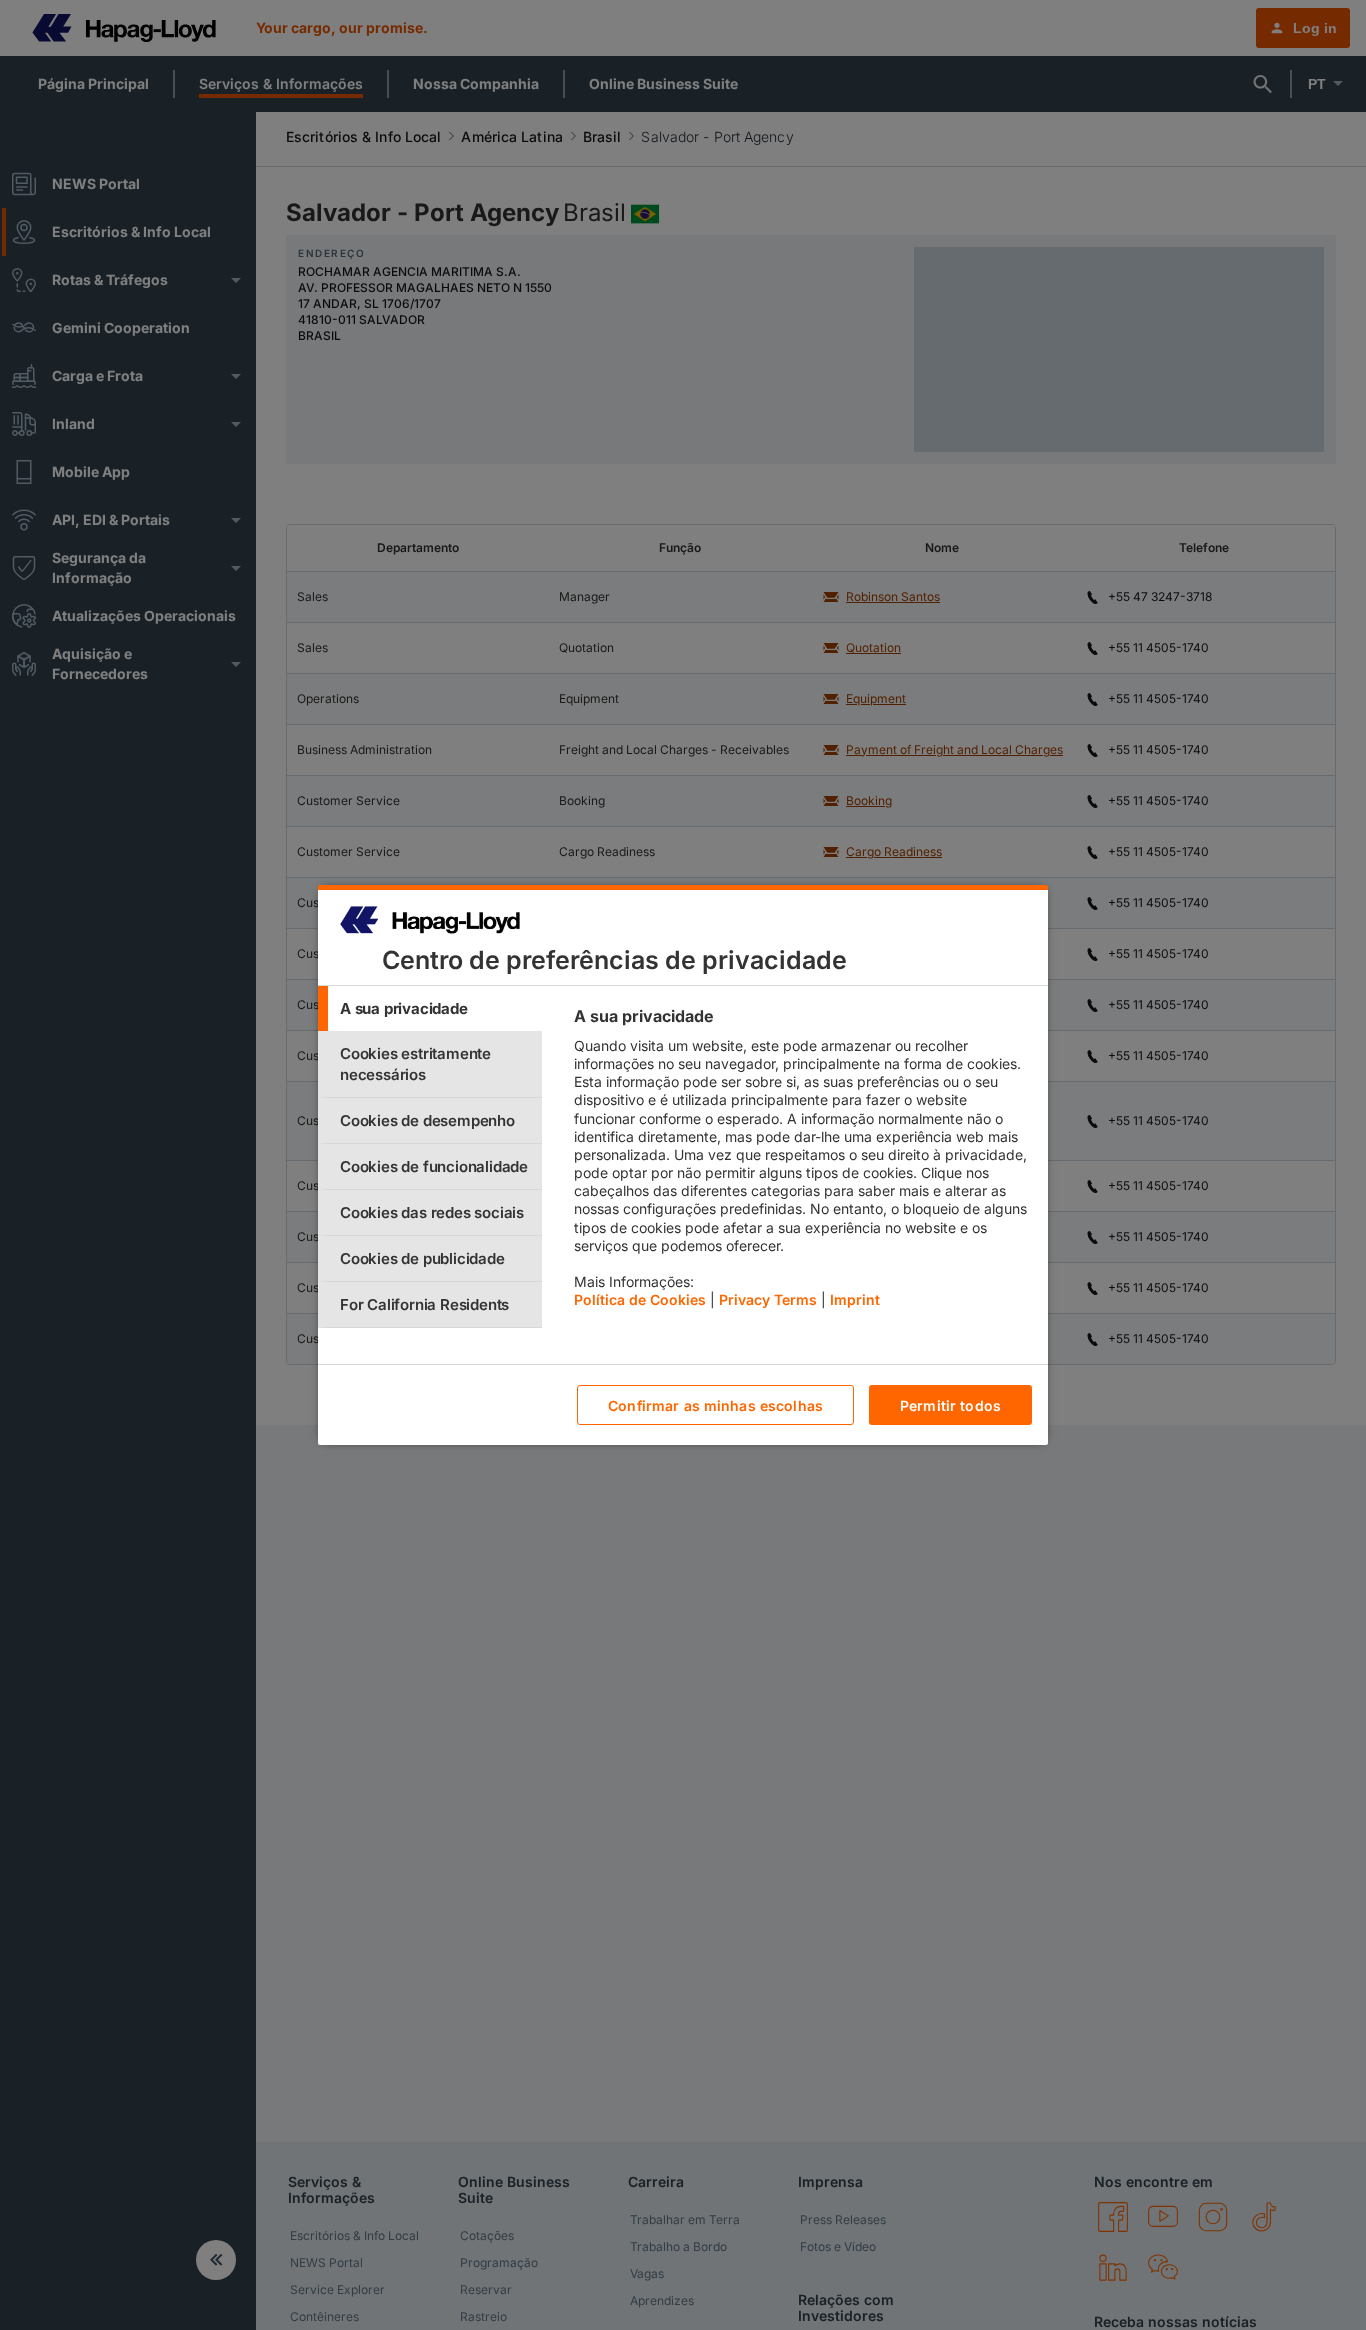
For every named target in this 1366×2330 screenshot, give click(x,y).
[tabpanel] (802, 1163)
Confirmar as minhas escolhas (715, 1405)
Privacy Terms (768, 1299)
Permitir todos (950, 1405)
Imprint (855, 1299)
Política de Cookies (640, 1299)
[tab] (430, 1008)
